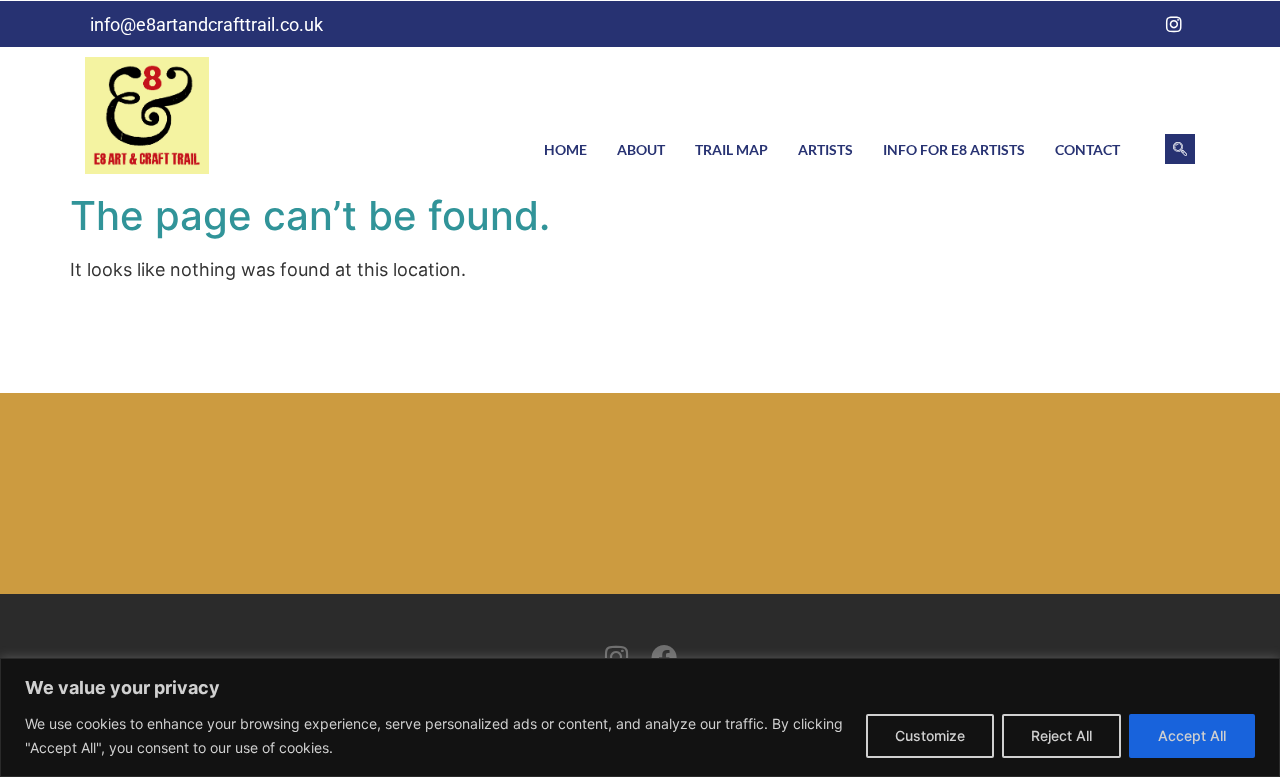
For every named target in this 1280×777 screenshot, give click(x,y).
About (641, 149)
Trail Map (731, 149)
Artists (825, 149)
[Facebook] (1133, 24)
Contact (1087, 149)
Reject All (1061, 735)
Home (565, 149)
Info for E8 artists (954, 149)
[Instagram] (1174, 24)
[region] (640, 717)
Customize (930, 735)
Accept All (1192, 735)
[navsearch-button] (1180, 149)
